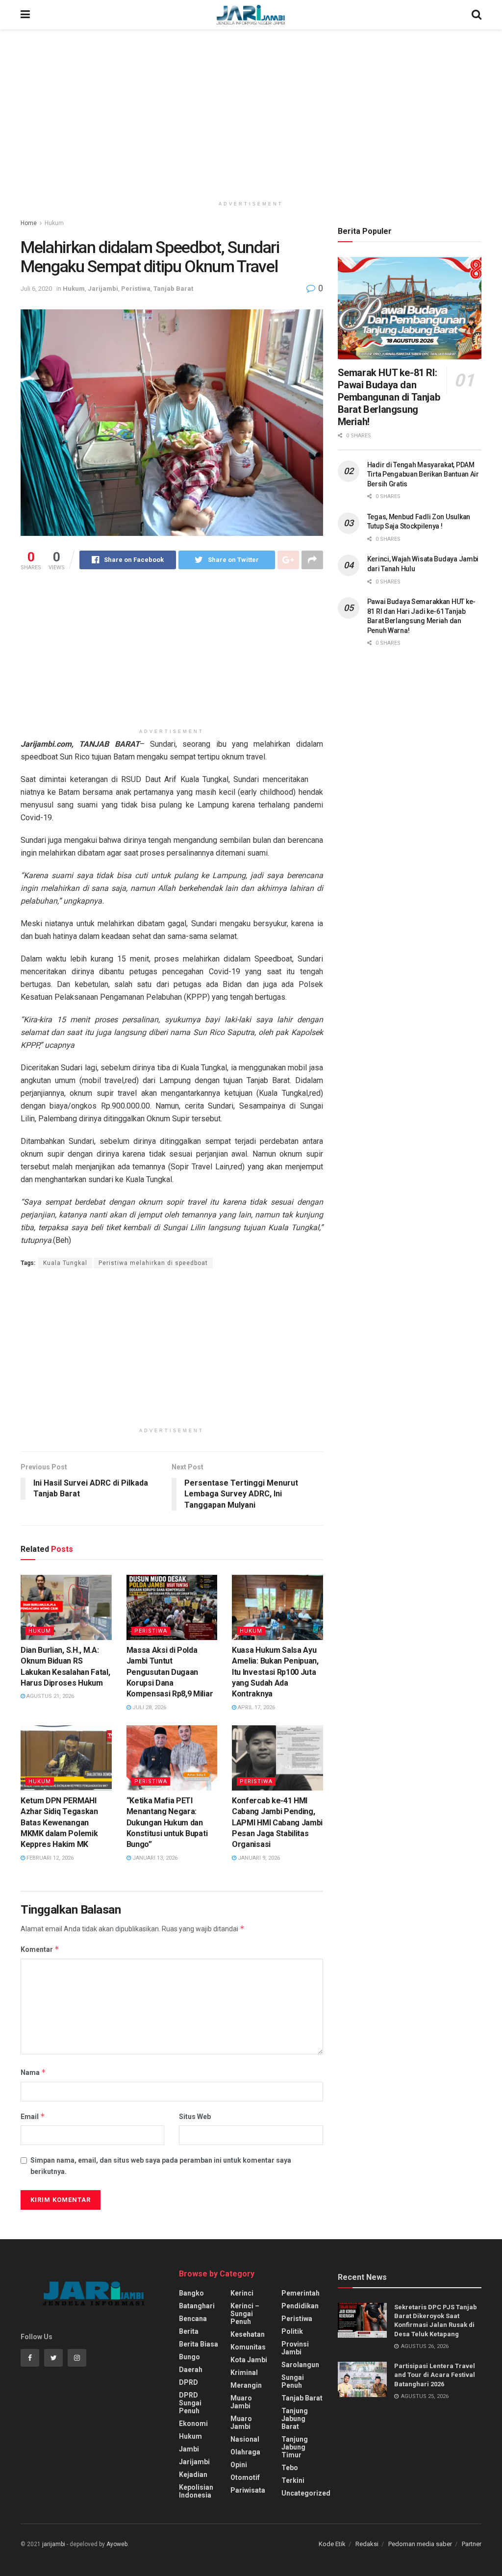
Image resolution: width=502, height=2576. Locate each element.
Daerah (191, 2370)
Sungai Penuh (293, 2381)
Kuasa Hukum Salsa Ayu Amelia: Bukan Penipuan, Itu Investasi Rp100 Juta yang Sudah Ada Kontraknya (275, 1672)
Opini (239, 2465)
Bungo (189, 2357)
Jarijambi (103, 289)
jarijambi (54, 2544)
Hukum (54, 223)
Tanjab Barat (173, 289)
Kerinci (242, 2293)
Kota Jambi (249, 2360)
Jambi (189, 2449)
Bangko (191, 2293)
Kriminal (244, 2373)
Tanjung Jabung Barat (295, 2419)
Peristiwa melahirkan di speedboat (153, 1263)
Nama (33, 2072)
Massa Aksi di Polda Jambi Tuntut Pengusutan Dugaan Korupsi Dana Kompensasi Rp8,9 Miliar (170, 1672)
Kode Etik (332, 2544)
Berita (189, 2331)
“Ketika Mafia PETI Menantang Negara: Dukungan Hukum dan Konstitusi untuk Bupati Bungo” (167, 1823)
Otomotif (245, 2477)
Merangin (246, 2385)
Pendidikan (300, 2306)
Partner (472, 2544)
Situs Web (195, 2117)
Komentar (40, 1949)
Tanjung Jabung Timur (295, 2447)
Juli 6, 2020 (36, 289)
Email (33, 2116)
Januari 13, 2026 (154, 1858)
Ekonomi (193, 2424)
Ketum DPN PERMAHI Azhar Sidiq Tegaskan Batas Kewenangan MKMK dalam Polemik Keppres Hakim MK (59, 1823)
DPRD (188, 2382)
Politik (292, 2331)
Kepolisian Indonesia (196, 2491)
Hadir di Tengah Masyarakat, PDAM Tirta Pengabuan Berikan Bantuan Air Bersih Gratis (423, 474)
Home (29, 223)
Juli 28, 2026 (149, 1707)
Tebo (290, 2468)
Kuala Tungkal (65, 1263)
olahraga (245, 2452)
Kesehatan (248, 2334)
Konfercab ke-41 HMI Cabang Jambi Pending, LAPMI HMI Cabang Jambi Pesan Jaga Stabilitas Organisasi (277, 1823)
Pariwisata (248, 2490)
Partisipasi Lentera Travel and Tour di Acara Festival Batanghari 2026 (435, 2375)
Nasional (245, 2439)
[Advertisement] (251, 113)
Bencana (193, 2319)
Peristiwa (136, 289)
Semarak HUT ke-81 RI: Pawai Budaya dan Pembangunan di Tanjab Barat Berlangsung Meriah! (389, 397)
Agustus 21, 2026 (50, 1696)
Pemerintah (301, 2293)
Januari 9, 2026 (258, 1858)
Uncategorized (306, 2493)
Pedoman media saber (420, 2544)
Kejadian (193, 2475)
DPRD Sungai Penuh (190, 2403)
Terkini (293, 2480)
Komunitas (248, 2347)
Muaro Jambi (241, 2402)
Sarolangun (300, 2365)
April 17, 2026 (256, 1707)
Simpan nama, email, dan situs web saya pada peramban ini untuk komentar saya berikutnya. (161, 2166)
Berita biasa (199, 2344)
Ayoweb (117, 2544)
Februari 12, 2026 (49, 1858)
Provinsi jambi (295, 2348)
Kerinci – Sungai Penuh (245, 2314)
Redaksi (367, 2544)
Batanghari (197, 2306)
